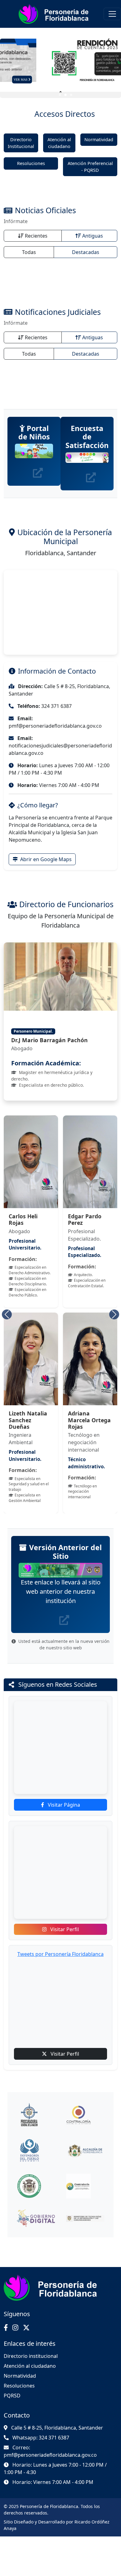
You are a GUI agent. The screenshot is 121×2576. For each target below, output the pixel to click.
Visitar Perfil (64, 1929)
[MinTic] (85, 2218)
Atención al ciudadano (59, 143)
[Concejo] (36, 2186)
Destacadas (86, 252)
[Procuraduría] (36, 2115)
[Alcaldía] (85, 2151)
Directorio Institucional (21, 143)
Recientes (36, 236)
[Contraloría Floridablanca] (85, 2186)
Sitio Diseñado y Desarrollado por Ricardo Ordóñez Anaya (57, 2525)
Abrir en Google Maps (45, 859)
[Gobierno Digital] (36, 2218)
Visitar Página (63, 1805)
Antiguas (93, 236)
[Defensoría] (36, 2151)
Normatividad (99, 140)
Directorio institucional (31, 2356)
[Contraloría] (85, 2115)
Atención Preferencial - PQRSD (90, 167)
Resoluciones (31, 163)
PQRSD (12, 2396)
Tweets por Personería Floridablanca (60, 1954)
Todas (29, 252)
